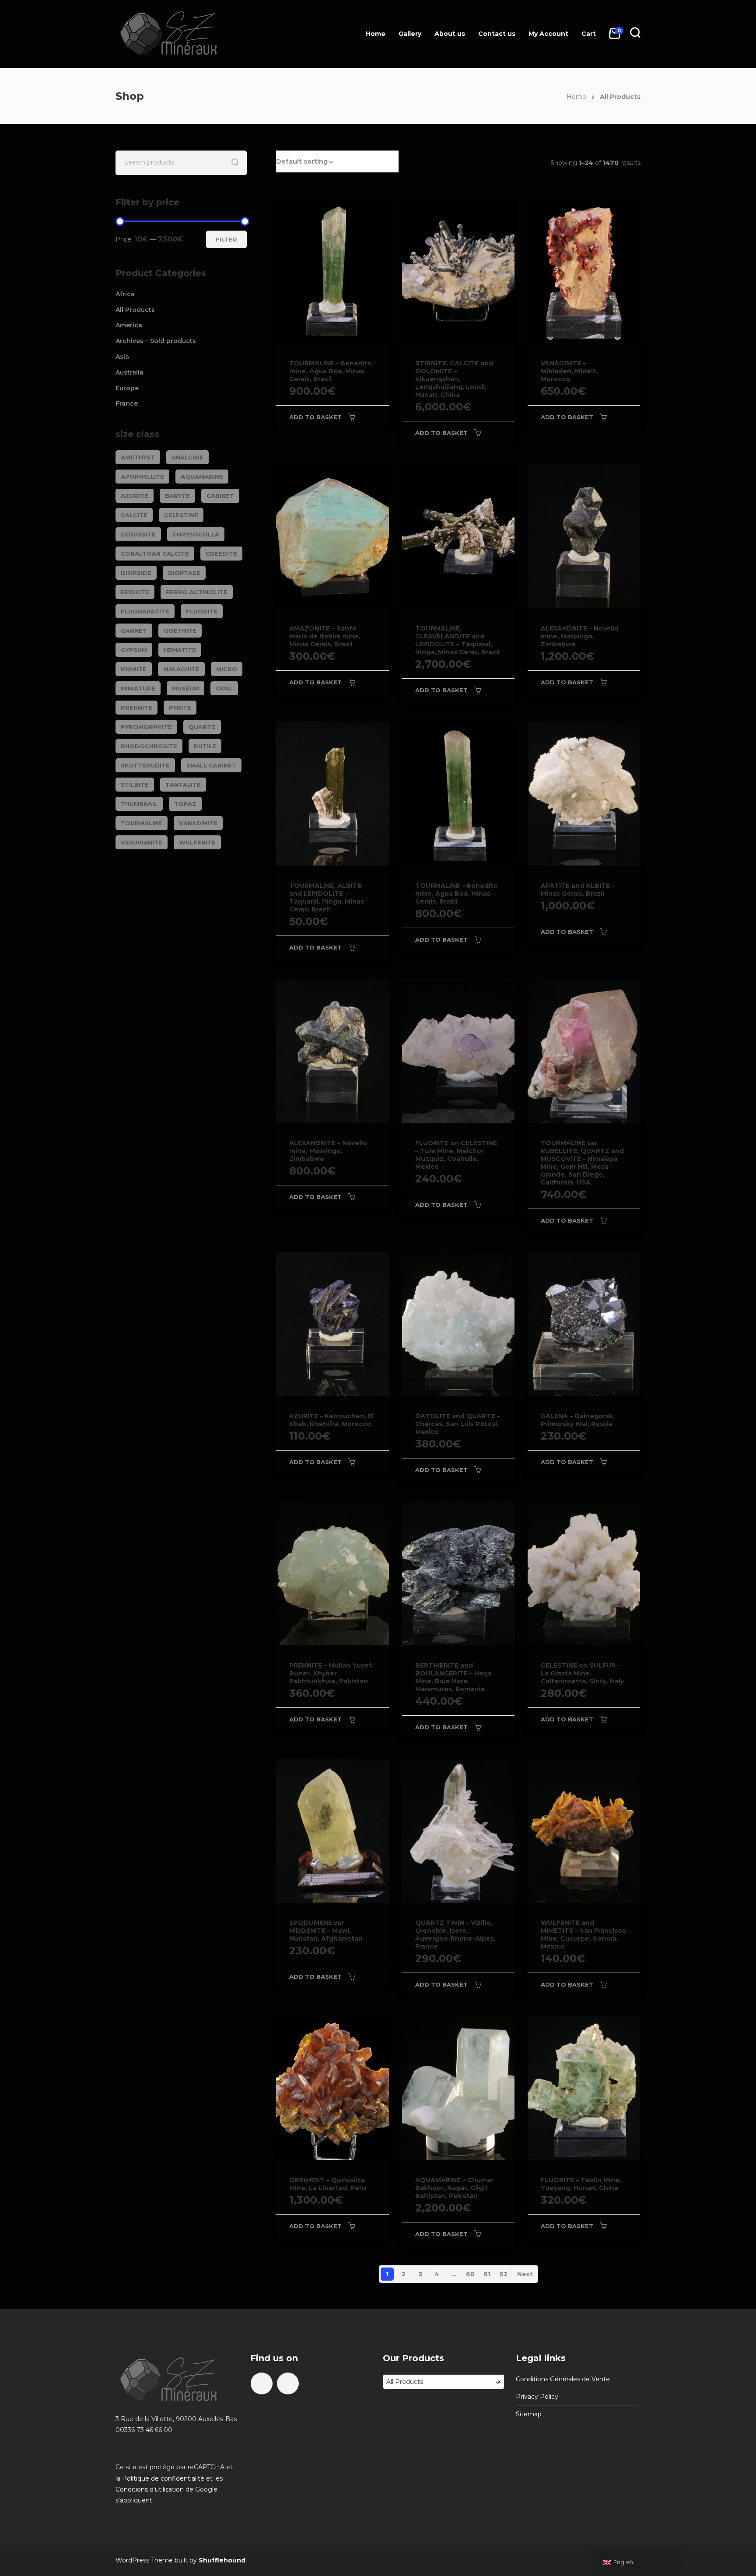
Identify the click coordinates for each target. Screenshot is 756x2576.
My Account (548, 34)
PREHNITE (136, 708)
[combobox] (444, 2382)
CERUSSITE (138, 534)
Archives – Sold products (156, 341)
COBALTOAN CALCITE (155, 554)
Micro (227, 669)
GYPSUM (134, 650)
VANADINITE (198, 823)
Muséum (185, 688)
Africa (125, 294)
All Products (135, 310)
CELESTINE (181, 515)
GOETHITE (180, 631)
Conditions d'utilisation (150, 2489)
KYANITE (134, 669)
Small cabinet (211, 765)
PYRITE (180, 708)
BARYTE (177, 496)
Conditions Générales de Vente (563, 2379)
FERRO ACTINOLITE (197, 592)
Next (525, 2274)
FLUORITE (202, 611)
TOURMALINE (142, 823)
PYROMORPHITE (146, 727)
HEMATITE (180, 650)
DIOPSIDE (136, 573)
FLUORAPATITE (145, 611)
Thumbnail (139, 804)
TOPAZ (185, 804)
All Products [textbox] (444, 2382)
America (129, 325)
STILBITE (135, 785)
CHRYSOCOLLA (196, 534)
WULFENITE (197, 842)
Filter (226, 239)
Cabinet (220, 496)
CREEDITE (221, 554)
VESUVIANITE (142, 842)
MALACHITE (181, 669)
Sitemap (529, 2414)
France (127, 403)
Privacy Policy (537, 2397)
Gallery (410, 34)
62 (503, 2274)
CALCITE (134, 515)
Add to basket (315, 417)
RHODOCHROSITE (149, 746)
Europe (127, 388)
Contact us (497, 34)
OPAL (224, 688)
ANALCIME (187, 457)
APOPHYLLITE (142, 477)
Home (376, 34)
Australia (129, 372)
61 (487, 2274)
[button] (337, 161)
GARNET (134, 631)
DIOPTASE (184, 573)
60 (470, 2274)
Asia (122, 357)
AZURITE (135, 496)
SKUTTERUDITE (145, 765)
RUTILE (205, 746)
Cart (589, 34)
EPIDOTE (135, 592)
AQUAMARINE (202, 477)
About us (450, 34)
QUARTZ (202, 727)
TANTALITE (183, 785)
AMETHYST (138, 457)
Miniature (138, 688)
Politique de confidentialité (163, 2478)
